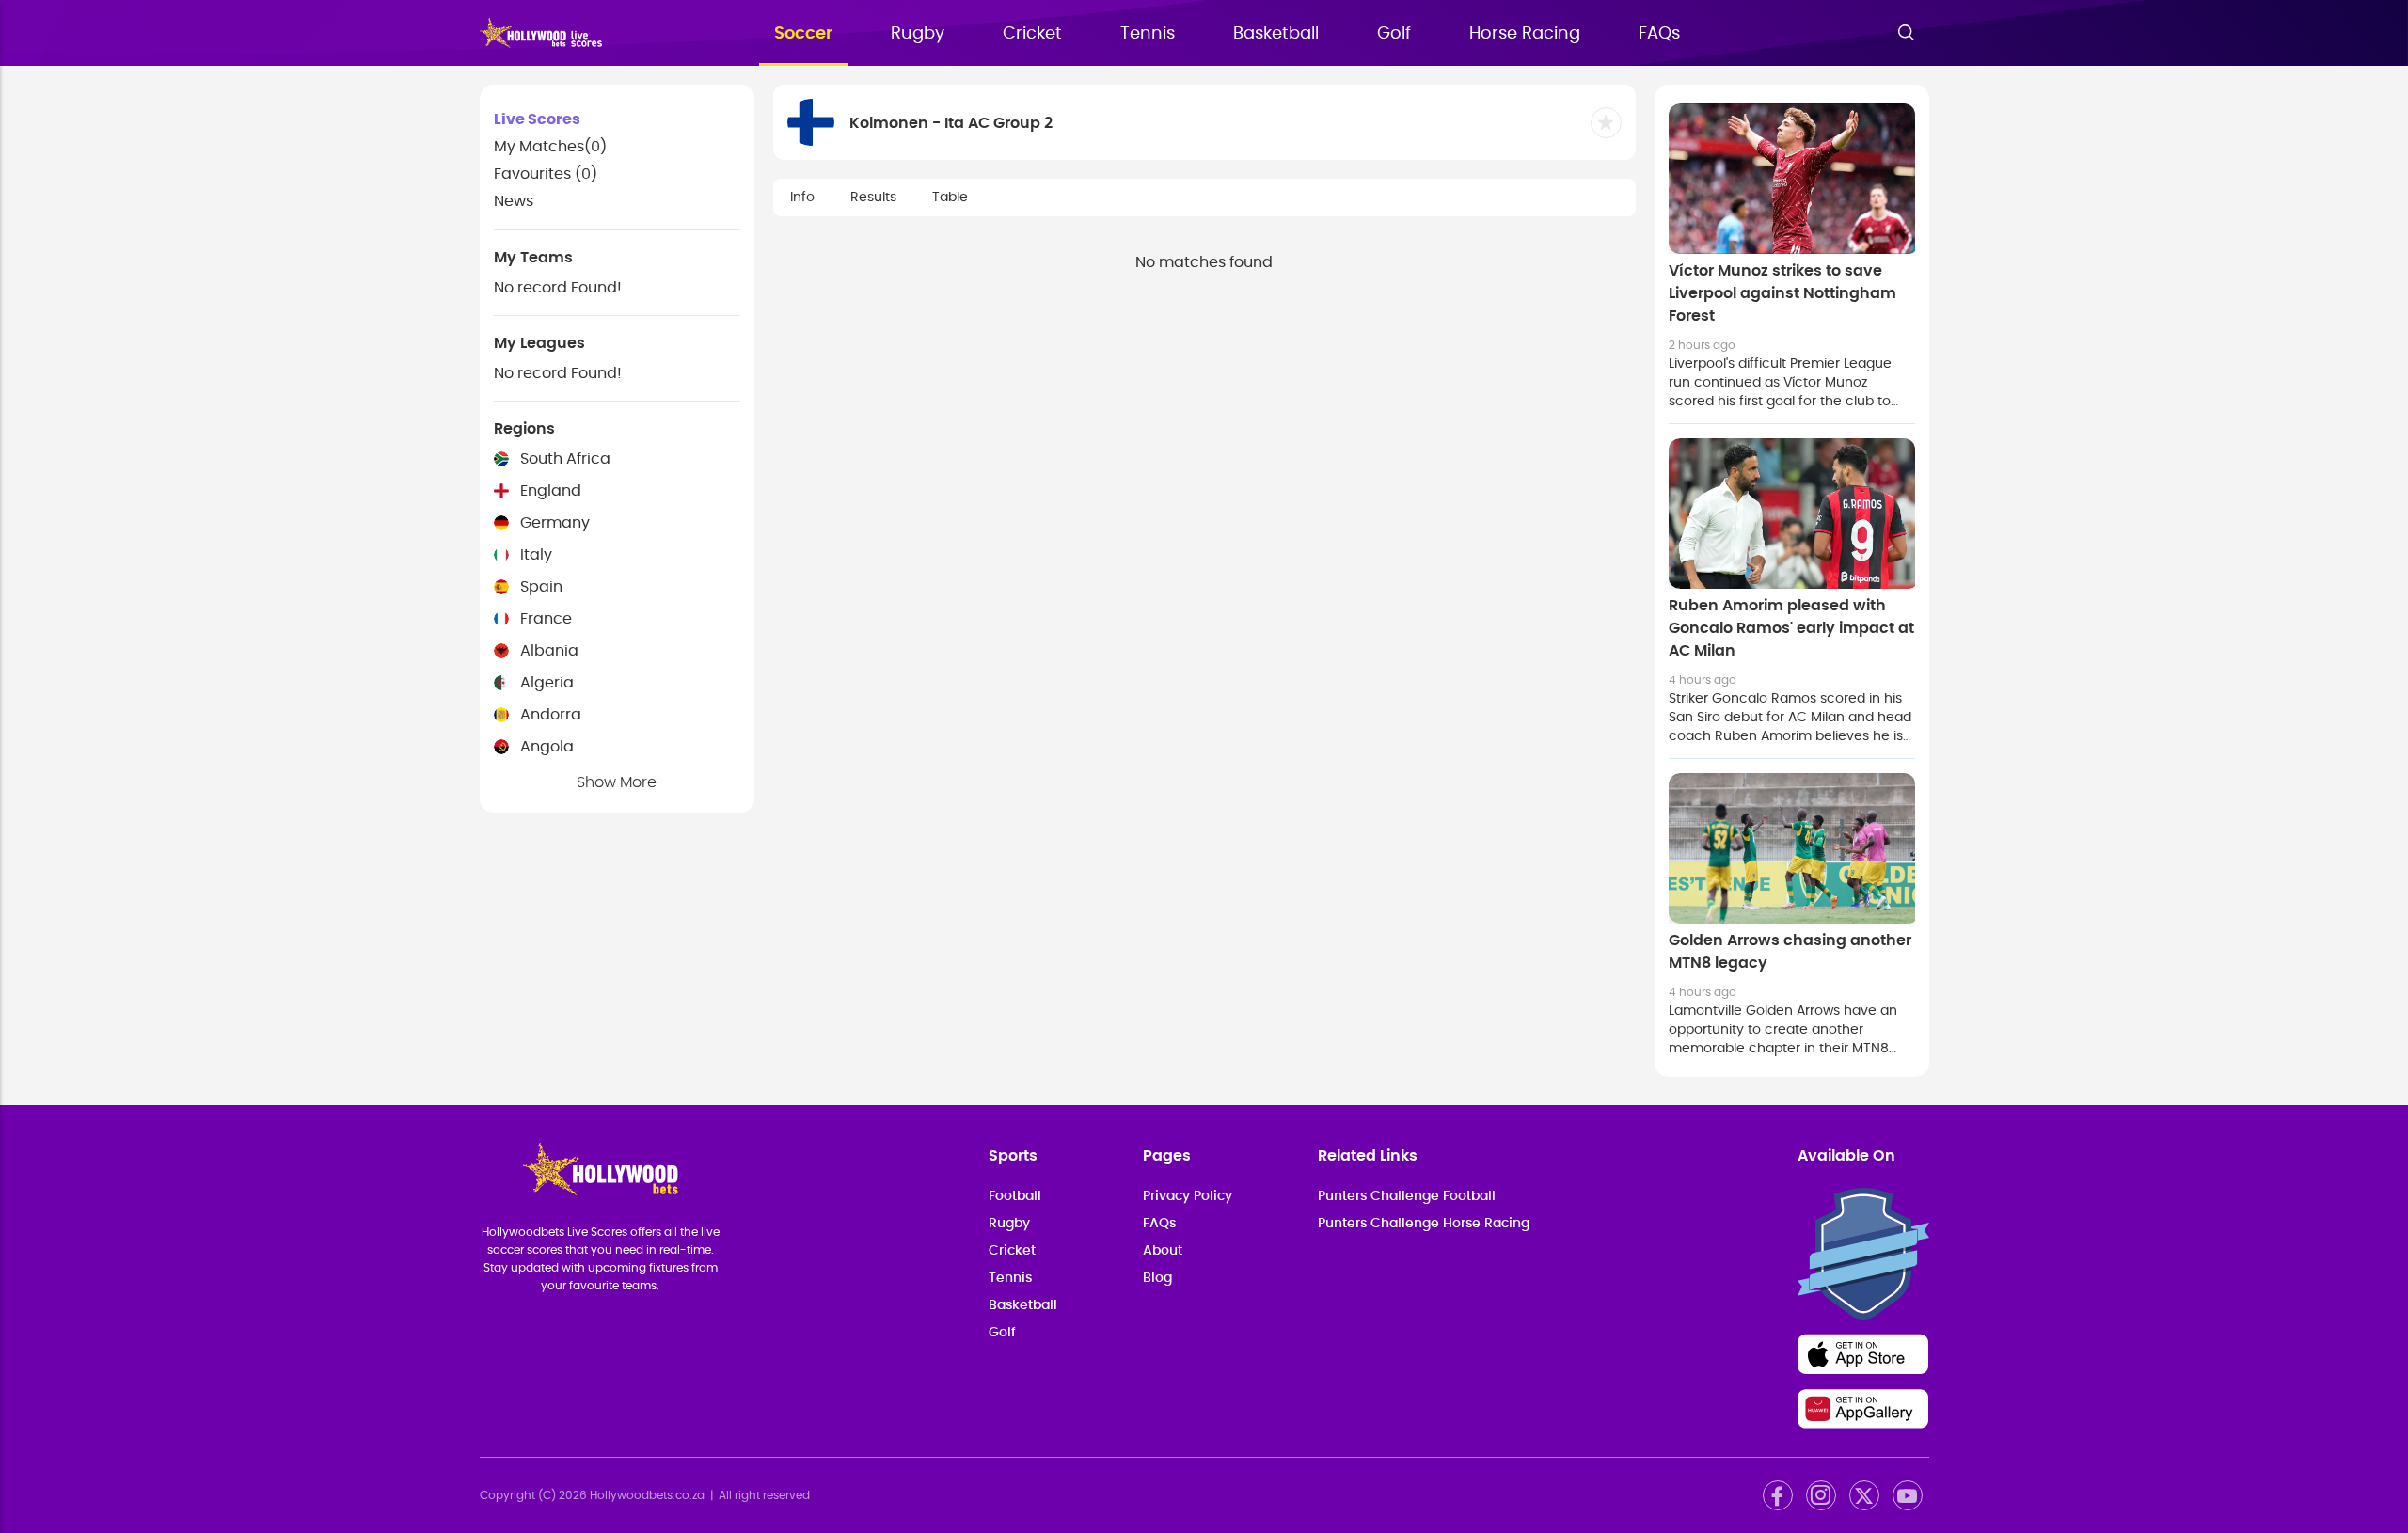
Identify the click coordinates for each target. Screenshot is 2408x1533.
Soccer (803, 34)
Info (802, 198)
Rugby (918, 34)
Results (873, 198)
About (1163, 1251)
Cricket (1032, 34)
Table (950, 198)
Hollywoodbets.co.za (647, 1495)
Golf (1394, 34)
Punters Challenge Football (1407, 1196)
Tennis (1148, 34)
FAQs (1659, 34)
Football (1015, 1196)
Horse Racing (1525, 34)
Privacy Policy (1188, 1196)
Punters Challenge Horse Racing (1424, 1224)
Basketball (1276, 34)
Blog (1157, 1278)
